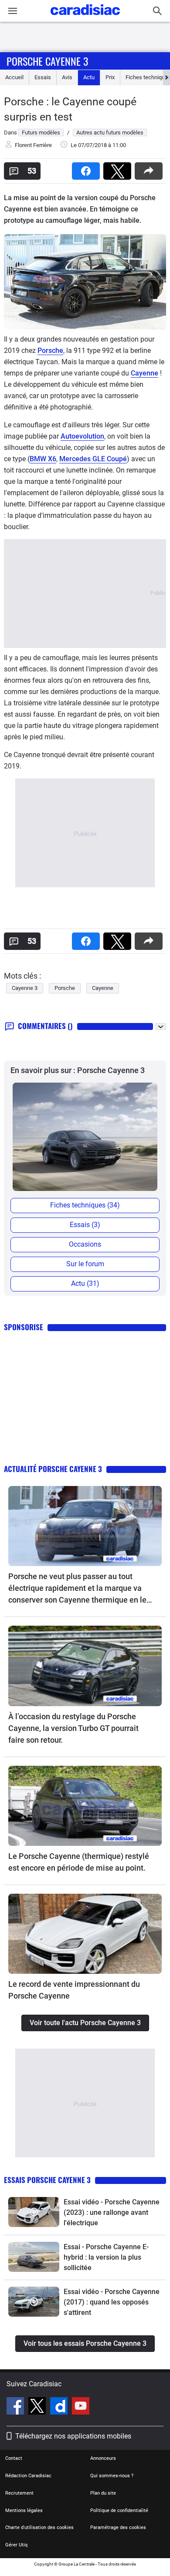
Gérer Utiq (16, 2545)
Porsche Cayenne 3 (47, 61)
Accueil (14, 77)
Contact (14, 2458)
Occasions (85, 1244)
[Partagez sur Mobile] (150, 168)
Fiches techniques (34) (85, 1205)
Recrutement (19, 2493)
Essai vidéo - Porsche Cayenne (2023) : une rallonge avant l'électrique (112, 2212)
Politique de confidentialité (119, 2511)
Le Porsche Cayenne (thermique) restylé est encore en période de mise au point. (79, 1862)
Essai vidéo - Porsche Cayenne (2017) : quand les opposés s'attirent (112, 2302)
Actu (89, 77)
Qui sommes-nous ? (112, 2476)
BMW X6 (43, 459)
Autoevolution (82, 436)
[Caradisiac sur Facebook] (16, 2407)
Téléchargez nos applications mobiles (73, 2436)
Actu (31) (85, 1283)
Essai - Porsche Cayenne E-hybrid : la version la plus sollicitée (106, 2257)
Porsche (50, 351)
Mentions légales (24, 2511)
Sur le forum (85, 1264)
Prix (110, 77)
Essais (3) (85, 1225)
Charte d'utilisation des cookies (39, 2527)
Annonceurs (103, 2458)
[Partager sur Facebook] (88, 168)
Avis (67, 77)
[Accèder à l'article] (85, 1526)
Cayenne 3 (25, 988)
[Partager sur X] (119, 168)
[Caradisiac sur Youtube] (81, 2407)
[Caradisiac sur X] (38, 2407)
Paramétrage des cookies (118, 2527)
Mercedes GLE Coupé (93, 459)
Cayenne (144, 373)
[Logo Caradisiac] (85, 18)
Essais (43, 77)
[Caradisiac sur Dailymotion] (60, 2407)
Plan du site (103, 2493)
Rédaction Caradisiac (28, 2476)
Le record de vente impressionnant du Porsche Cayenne (74, 1990)
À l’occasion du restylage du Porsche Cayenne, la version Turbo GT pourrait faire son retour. (73, 1728)
